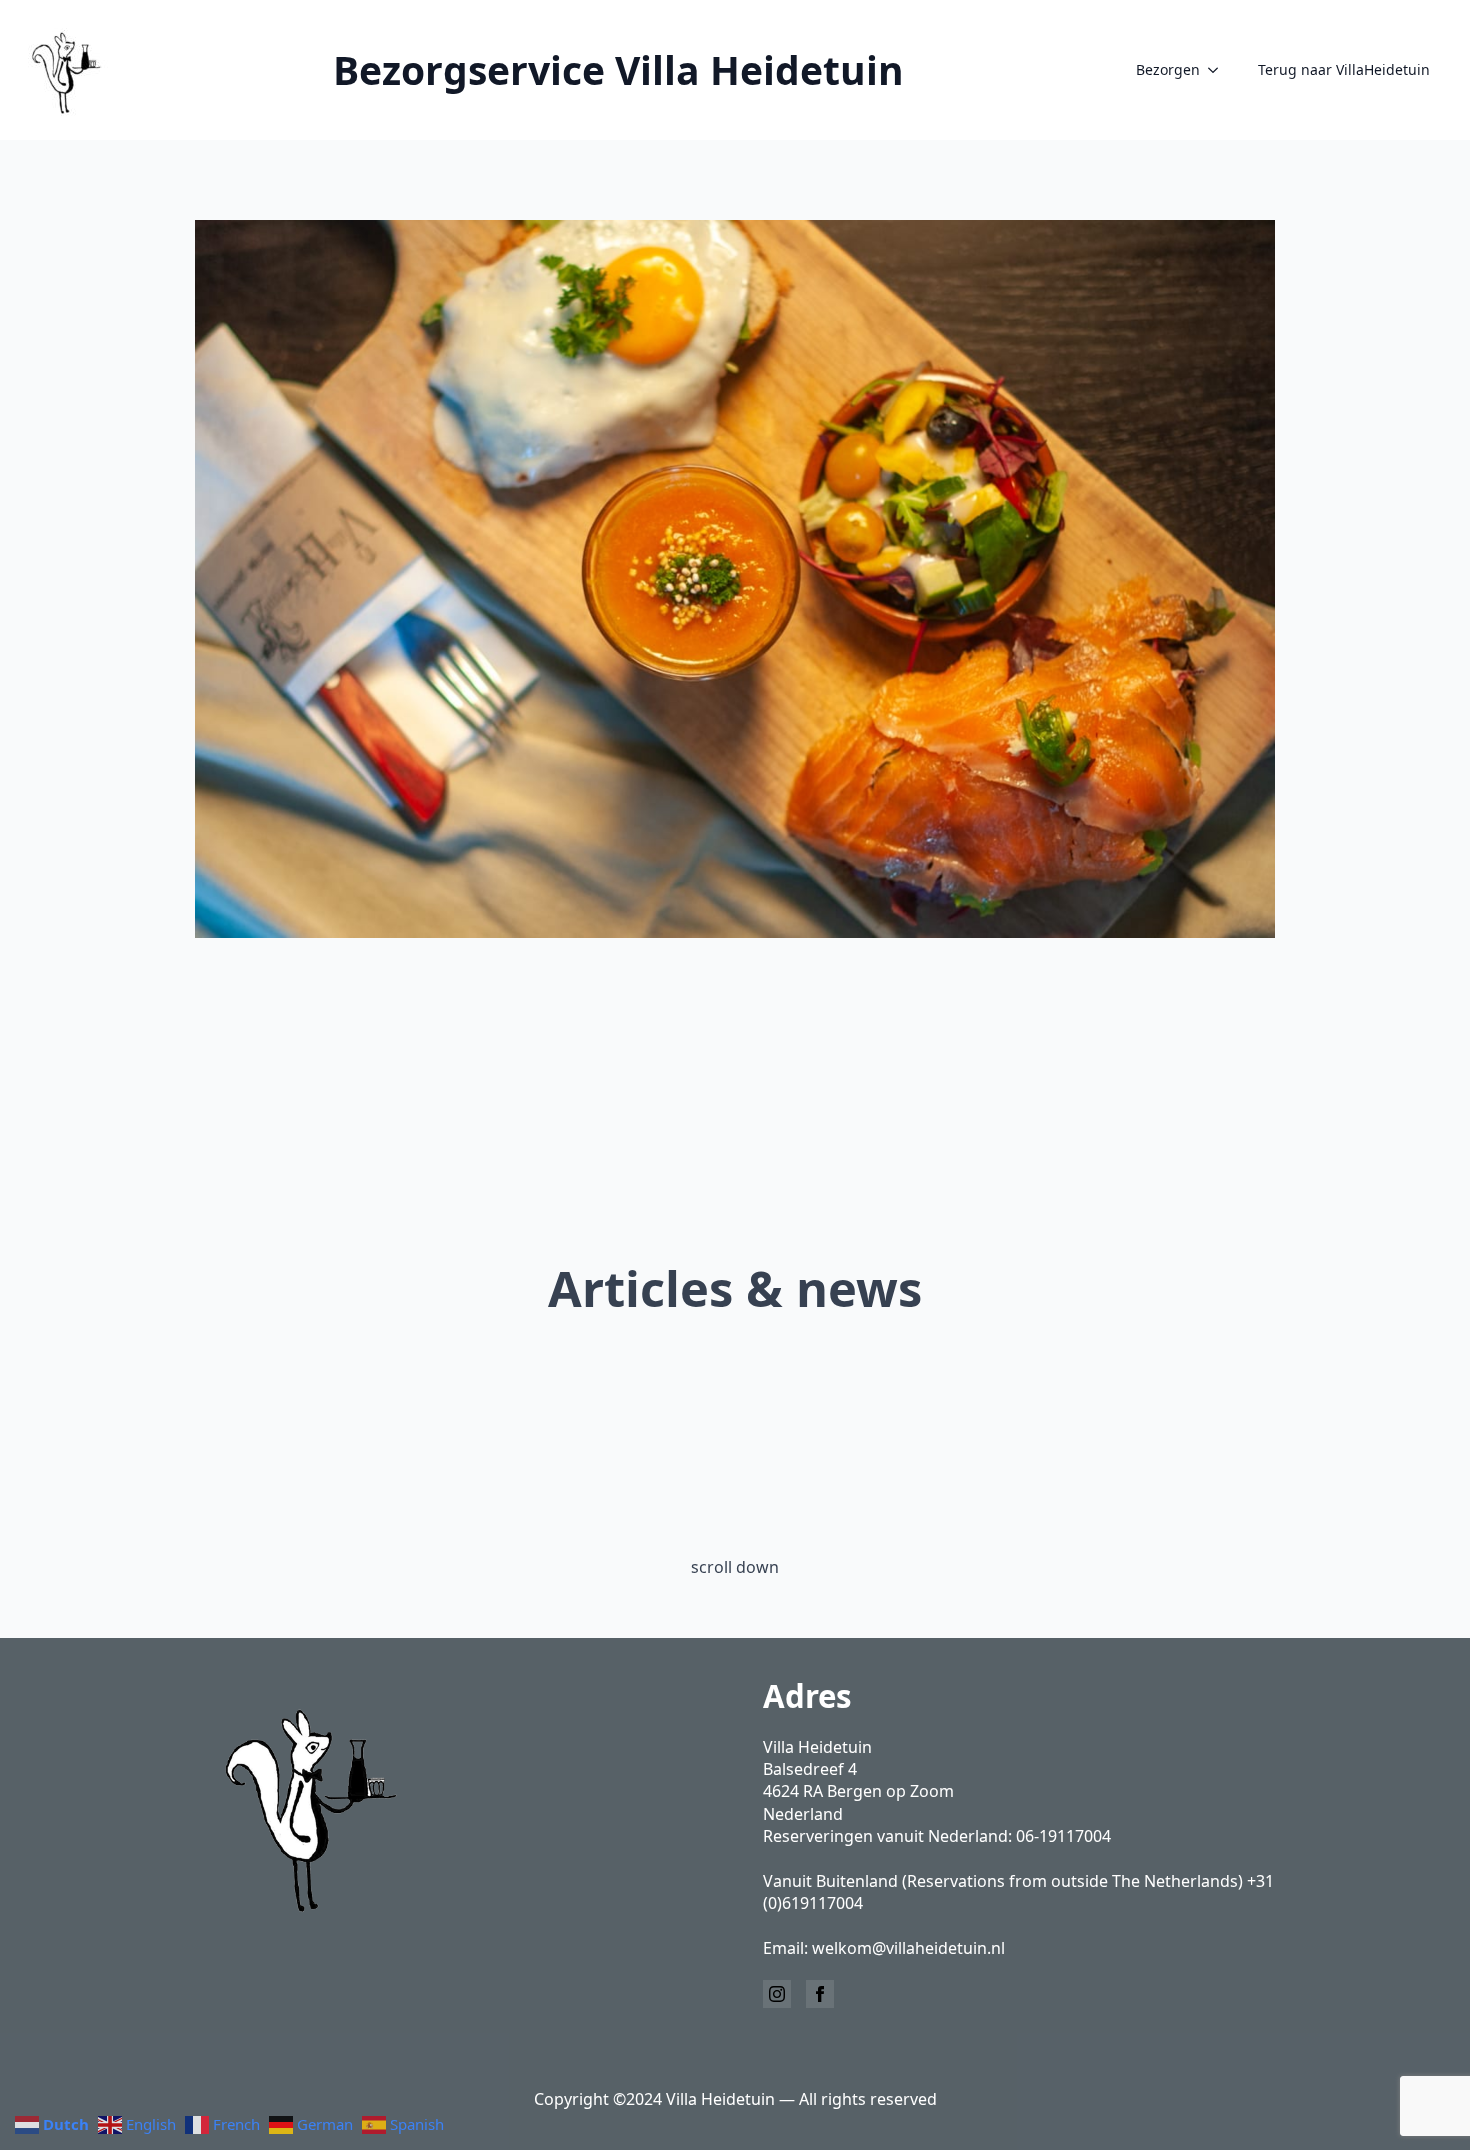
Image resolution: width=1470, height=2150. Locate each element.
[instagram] (777, 1994)
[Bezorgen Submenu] (1219, 70)
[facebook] (820, 1994)
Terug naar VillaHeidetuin (1344, 69)
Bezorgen (1168, 69)
